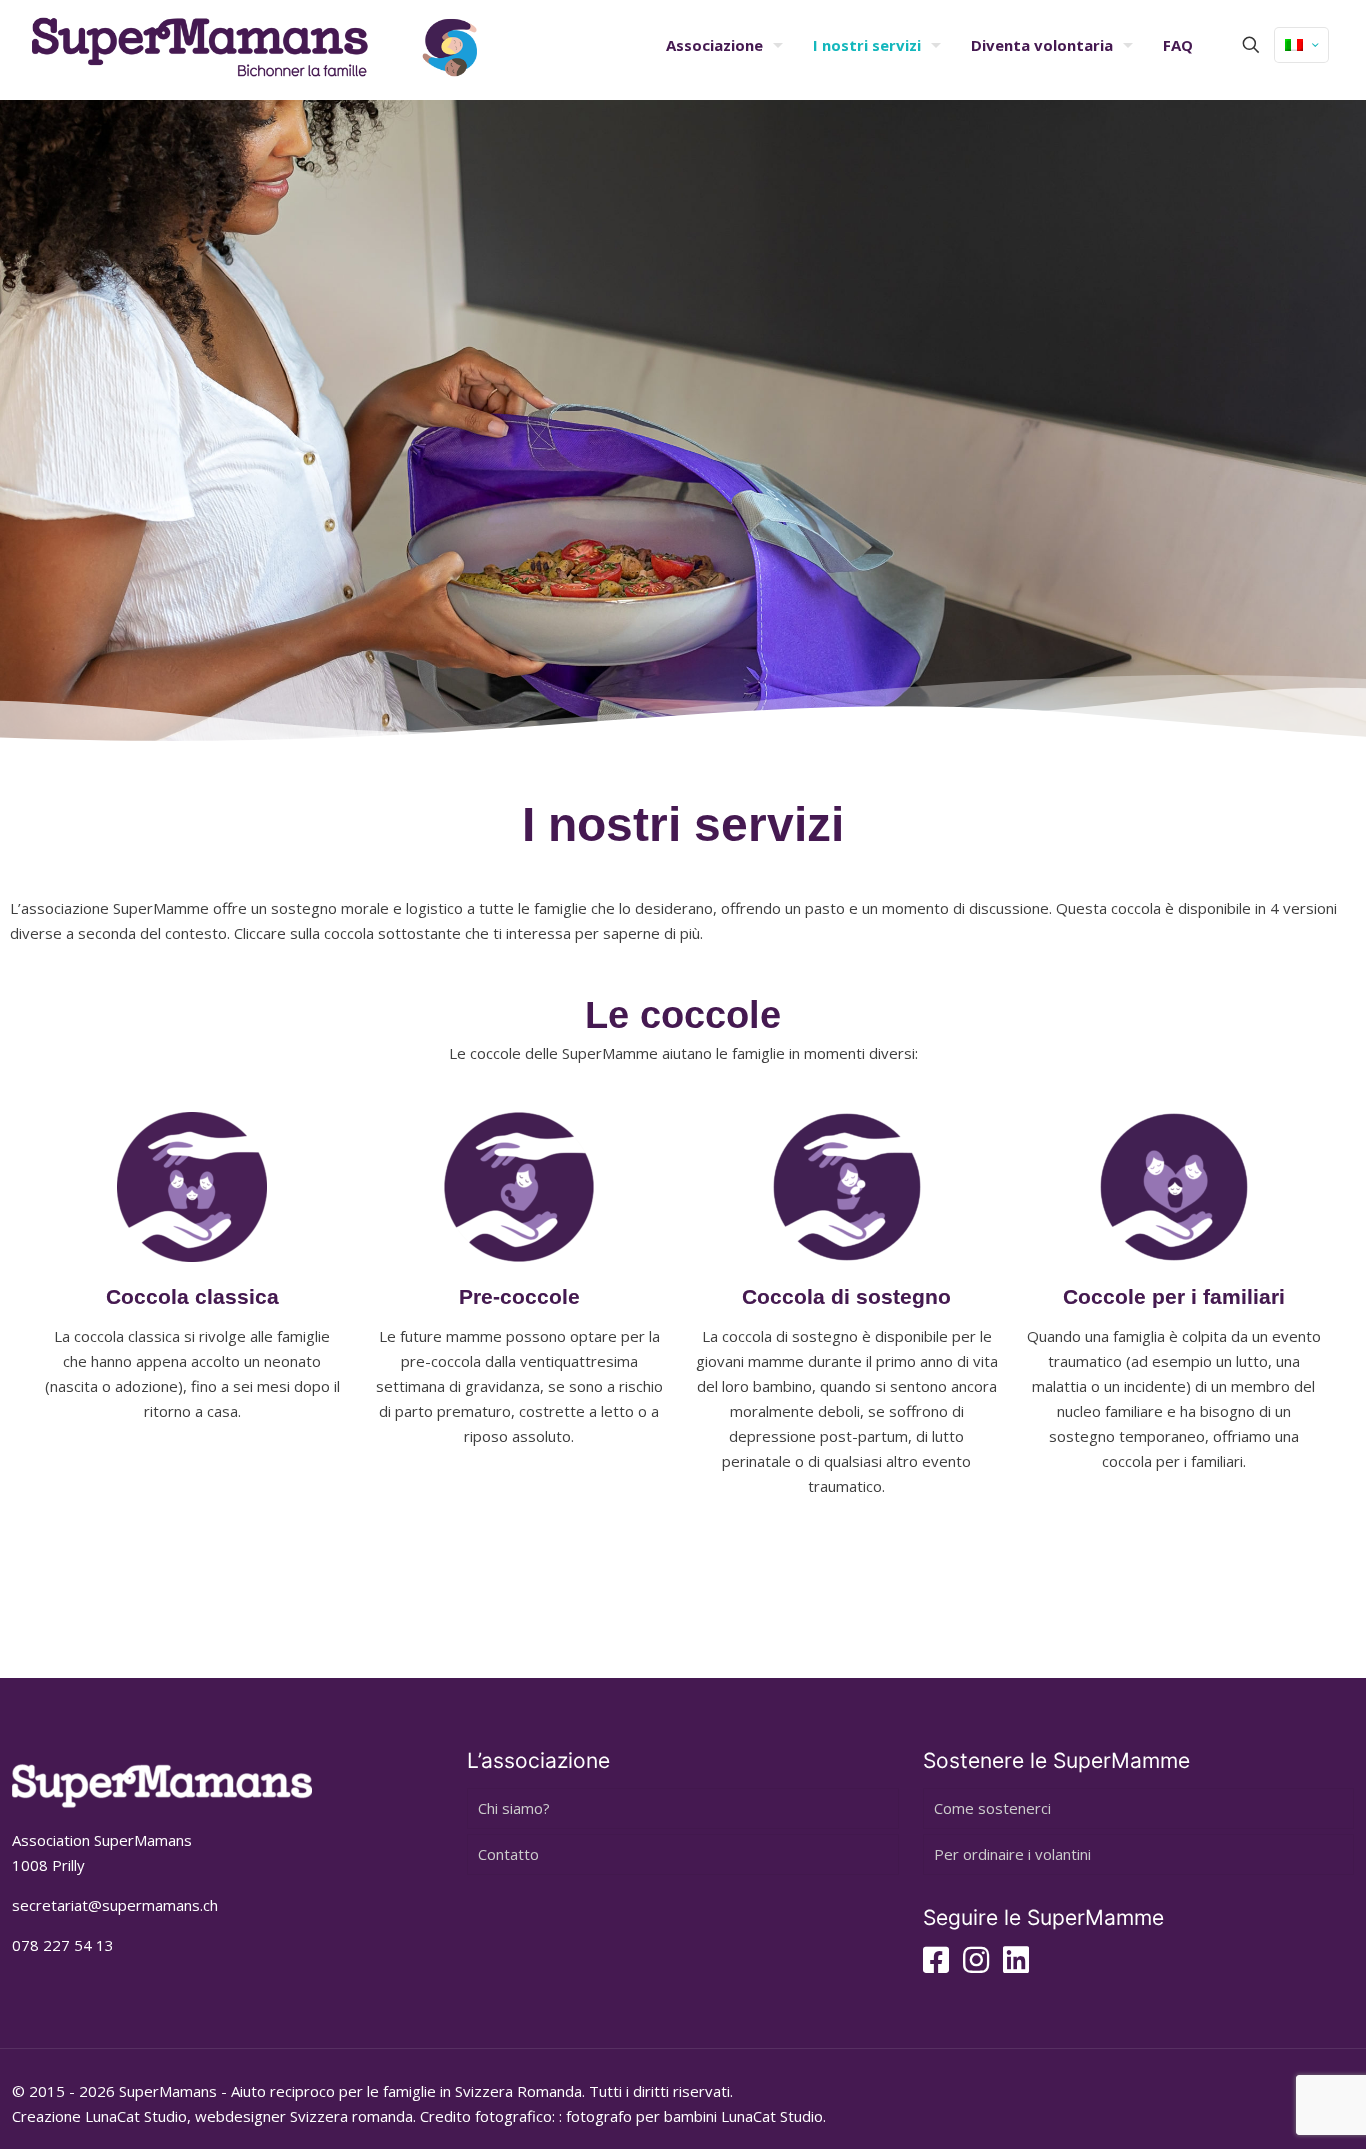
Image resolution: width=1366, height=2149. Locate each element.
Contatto (508, 1854)
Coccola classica (192, 1296)
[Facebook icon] (936, 1965)
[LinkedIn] (1016, 1965)
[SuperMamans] (254, 45)
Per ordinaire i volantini (1012, 1854)
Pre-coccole (519, 1296)
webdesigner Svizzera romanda (304, 2116)
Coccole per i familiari (1174, 1296)
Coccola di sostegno (846, 1296)
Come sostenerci (992, 1808)
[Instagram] (976, 1965)
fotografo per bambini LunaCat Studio (694, 2116)
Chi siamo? (514, 1808)
